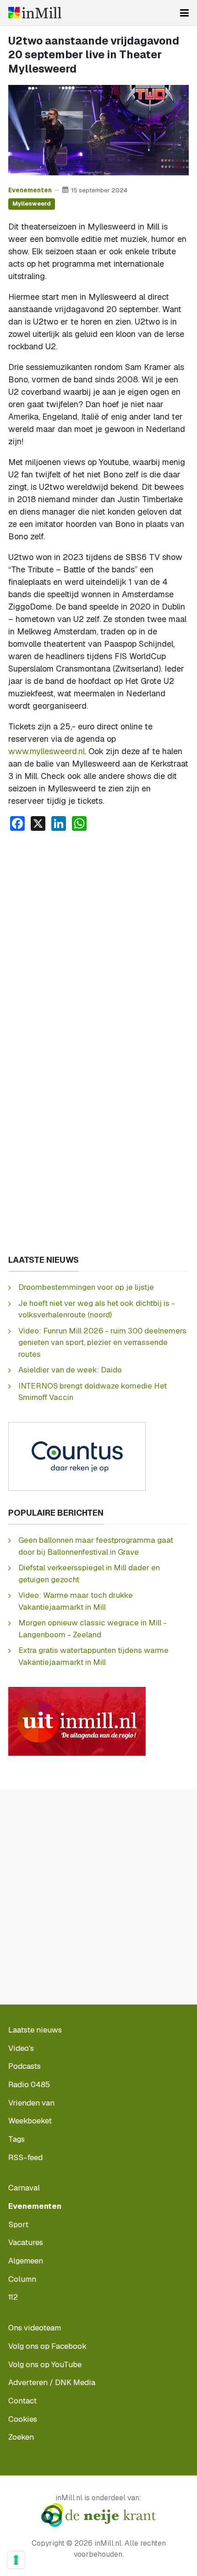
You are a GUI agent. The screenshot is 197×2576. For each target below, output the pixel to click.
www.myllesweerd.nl (47, 751)
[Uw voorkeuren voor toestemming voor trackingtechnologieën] (16, 2560)
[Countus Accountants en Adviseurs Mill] (77, 1456)
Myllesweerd (32, 204)
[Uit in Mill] (77, 1720)
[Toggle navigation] (184, 13)
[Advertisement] (98, 942)
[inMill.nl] (35, 13)
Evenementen (30, 190)
